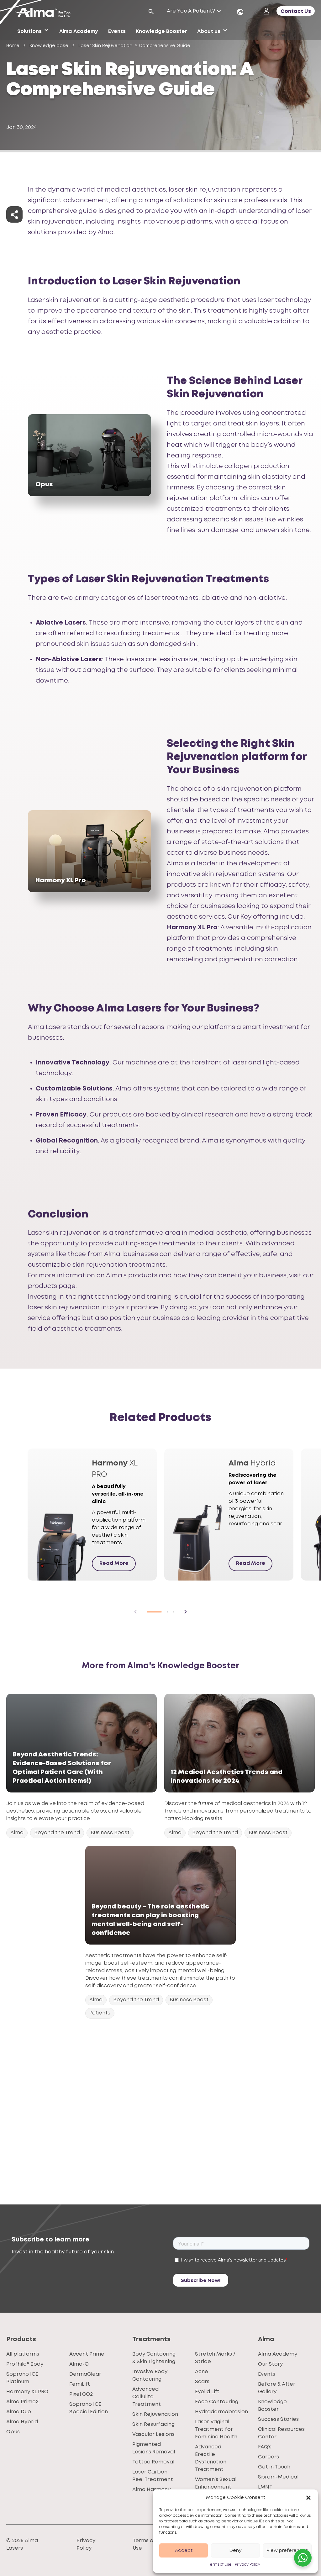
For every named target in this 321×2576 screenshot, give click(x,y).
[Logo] (45, 13)
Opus (13, 2432)
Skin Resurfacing (153, 2424)
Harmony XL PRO (27, 2392)
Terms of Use (220, 2565)
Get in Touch (274, 2467)
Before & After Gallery (277, 2388)
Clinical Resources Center (281, 2433)
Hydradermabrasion (221, 2412)
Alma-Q (79, 2364)
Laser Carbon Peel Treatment (153, 2476)
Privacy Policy (247, 2565)
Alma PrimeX (23, 2402)
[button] (308, 2498)
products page (52, 1286)
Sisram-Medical (278, 2477)
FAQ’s (265, 2447)
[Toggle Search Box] (151, 12)
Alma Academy (278, 2354)
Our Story (270, 2364)
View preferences (287, 2551)
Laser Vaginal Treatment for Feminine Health (216, 2429)
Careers (268, 2457)
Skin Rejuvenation (155, 2414)
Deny (235, 2551)
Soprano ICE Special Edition (89, 2408)
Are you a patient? (191, 11)
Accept (184, 2551)
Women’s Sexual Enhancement (216, 2483)
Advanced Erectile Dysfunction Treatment (211, 2458)
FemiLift (80, 2384)
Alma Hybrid (22, 2422)
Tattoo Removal (153, 2462)
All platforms (23, 2354)
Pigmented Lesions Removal (154, 2448)
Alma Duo (19, 2412)
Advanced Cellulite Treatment (147, 2397)
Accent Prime (87, 2354)
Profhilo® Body (25, 2364)
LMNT (265, 2487)
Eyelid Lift (207, 2392)
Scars (202, 2382)
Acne (202, 2372)
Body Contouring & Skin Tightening (154, 2358)
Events (267, 2374)
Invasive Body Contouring (150, 2375)
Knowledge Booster (272, 2406)
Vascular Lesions (153, 2434)
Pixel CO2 (81, 2394)
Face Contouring (217, 2402)
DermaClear (85, 2374)
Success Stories (278, 2419)
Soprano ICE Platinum (22, 2378)
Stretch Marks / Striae (215, 2358)
